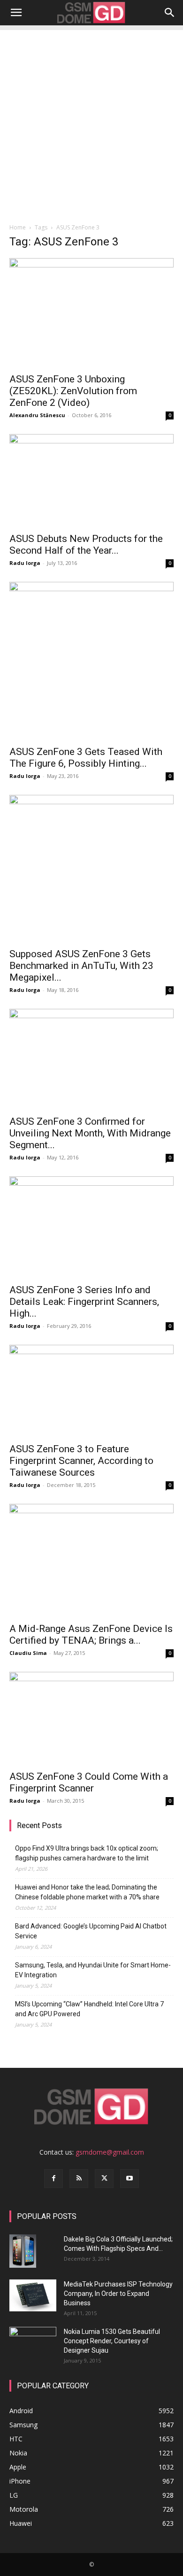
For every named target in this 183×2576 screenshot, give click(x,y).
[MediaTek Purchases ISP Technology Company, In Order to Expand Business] (33, 2296)
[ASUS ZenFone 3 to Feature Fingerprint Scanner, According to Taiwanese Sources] (91, 1391)
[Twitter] (104, 2179)
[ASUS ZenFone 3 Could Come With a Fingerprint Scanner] (91, 1718)
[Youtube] (130, 2179)
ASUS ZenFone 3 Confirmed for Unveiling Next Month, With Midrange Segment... (90, 1133)
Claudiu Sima (28, 1653)
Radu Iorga (25, 563)
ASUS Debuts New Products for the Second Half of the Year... (86, 545)
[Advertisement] (91, 122)
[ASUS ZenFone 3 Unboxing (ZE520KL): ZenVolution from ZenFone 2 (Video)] (91, 313)
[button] (16, 13)
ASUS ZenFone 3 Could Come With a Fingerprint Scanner (89, 1782)
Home (18, 227)
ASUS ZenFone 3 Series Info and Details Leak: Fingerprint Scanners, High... (84, 1302)
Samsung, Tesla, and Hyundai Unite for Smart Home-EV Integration (93, 1970)
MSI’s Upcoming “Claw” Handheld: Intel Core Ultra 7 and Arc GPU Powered (89, 2009)
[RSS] (79, 2179)
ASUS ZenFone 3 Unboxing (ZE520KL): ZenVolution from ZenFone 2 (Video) (73, 391)
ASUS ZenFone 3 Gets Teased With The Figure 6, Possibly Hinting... (86, 758)
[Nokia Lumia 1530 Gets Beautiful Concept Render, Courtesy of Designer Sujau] (33, 2341)
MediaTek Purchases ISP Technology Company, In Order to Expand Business (118, 2294)
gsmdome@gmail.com (110, 2152)
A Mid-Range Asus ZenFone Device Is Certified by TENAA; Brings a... (91, 1635)
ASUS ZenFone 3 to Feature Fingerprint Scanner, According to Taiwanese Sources (81, 1461)
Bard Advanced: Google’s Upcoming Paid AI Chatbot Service (91, 1931)
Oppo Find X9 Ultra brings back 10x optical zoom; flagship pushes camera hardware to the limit (87, 1853)
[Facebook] (53, 2179)
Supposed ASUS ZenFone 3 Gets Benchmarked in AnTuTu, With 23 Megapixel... (81, 966)
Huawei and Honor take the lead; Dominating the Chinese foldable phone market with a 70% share (87, 1892)
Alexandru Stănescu (37, 415)
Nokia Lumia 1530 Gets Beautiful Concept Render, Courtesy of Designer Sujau (112, 2341)
